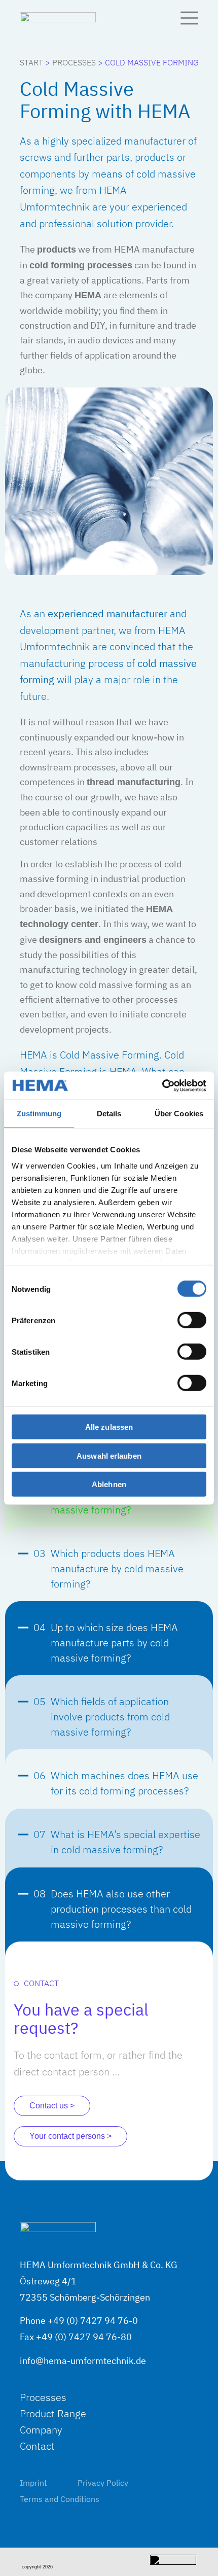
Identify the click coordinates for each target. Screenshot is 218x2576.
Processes (74, 62)
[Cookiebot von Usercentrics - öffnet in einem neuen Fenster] (162, 1085)
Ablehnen (109, 1484)
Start (31, 62)
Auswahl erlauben (109, 1455)
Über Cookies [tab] (179, 1114)
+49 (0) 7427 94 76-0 (93, 2321)
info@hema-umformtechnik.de (83, 2361)
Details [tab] (109, 1114)
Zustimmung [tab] (39, 1114)
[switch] (192, 1320)
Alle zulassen (109, 1427)
